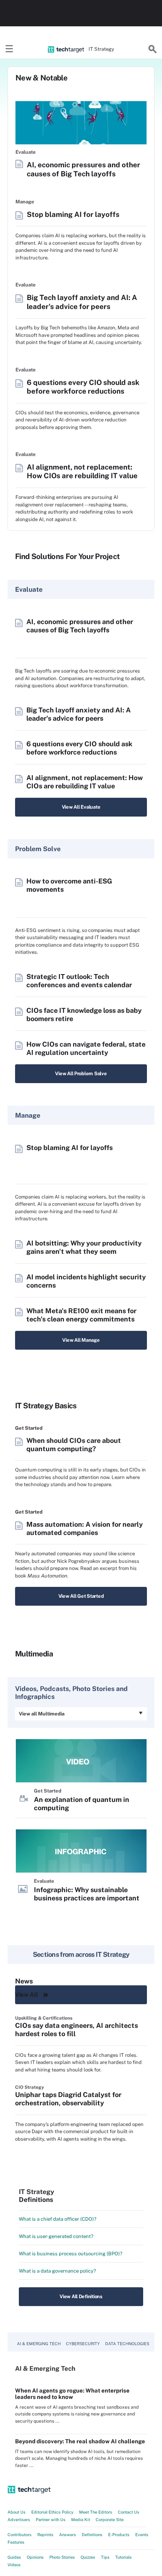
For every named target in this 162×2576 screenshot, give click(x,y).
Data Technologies (127, 2344)
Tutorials (124, 2557)
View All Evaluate (81, 807)
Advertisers (19, 2520)
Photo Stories (62, 2557)
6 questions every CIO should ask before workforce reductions (83, 387)
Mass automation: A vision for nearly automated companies (85, 1528)
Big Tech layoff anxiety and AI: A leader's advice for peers (82, 302)
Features (16, 2542)
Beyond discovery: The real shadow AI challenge (80, 2441)
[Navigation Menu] (9, 49)
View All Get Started (81, 1596)
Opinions (35, 2557)
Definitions (92, 2535)
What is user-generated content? (56, 2236)
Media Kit (81, 2520)
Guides (14, 2557)
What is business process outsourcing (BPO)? (71, 2254)
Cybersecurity (83, 2344)
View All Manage (81, 1340)
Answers (68, 2535)
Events (142, 2535)
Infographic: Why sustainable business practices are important (87, 1894)
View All (26, 1995)
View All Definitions (81, 2296)
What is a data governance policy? (57, 2271)
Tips (105, 2557)
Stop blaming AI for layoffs (73, 214)
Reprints (45, 2535)
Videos (14, 2565)
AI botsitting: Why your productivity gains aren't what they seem (84, 1247)
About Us (17, 2512)
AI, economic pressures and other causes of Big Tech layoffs (83, 169)
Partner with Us (51, 2520)
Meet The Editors (96, 2512)
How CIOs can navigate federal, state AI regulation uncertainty (86, 1048)
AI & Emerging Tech (39, 2344)
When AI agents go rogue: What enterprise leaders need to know (72, 2394)
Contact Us (129, 2512)
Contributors (20, 2535)
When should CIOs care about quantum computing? (74, 1445)
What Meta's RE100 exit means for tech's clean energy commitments (81, 1315)
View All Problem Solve (81, 1074)
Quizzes (88, 2557)
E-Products (119, 2535)
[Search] (153, 49)
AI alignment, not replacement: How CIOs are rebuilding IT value (82, 471)
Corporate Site (110, 2520)
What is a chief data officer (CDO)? (58, 2219)
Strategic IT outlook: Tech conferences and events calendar (79, 981)
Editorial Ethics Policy (52, 2512)
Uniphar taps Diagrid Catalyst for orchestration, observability (68, 2099)
